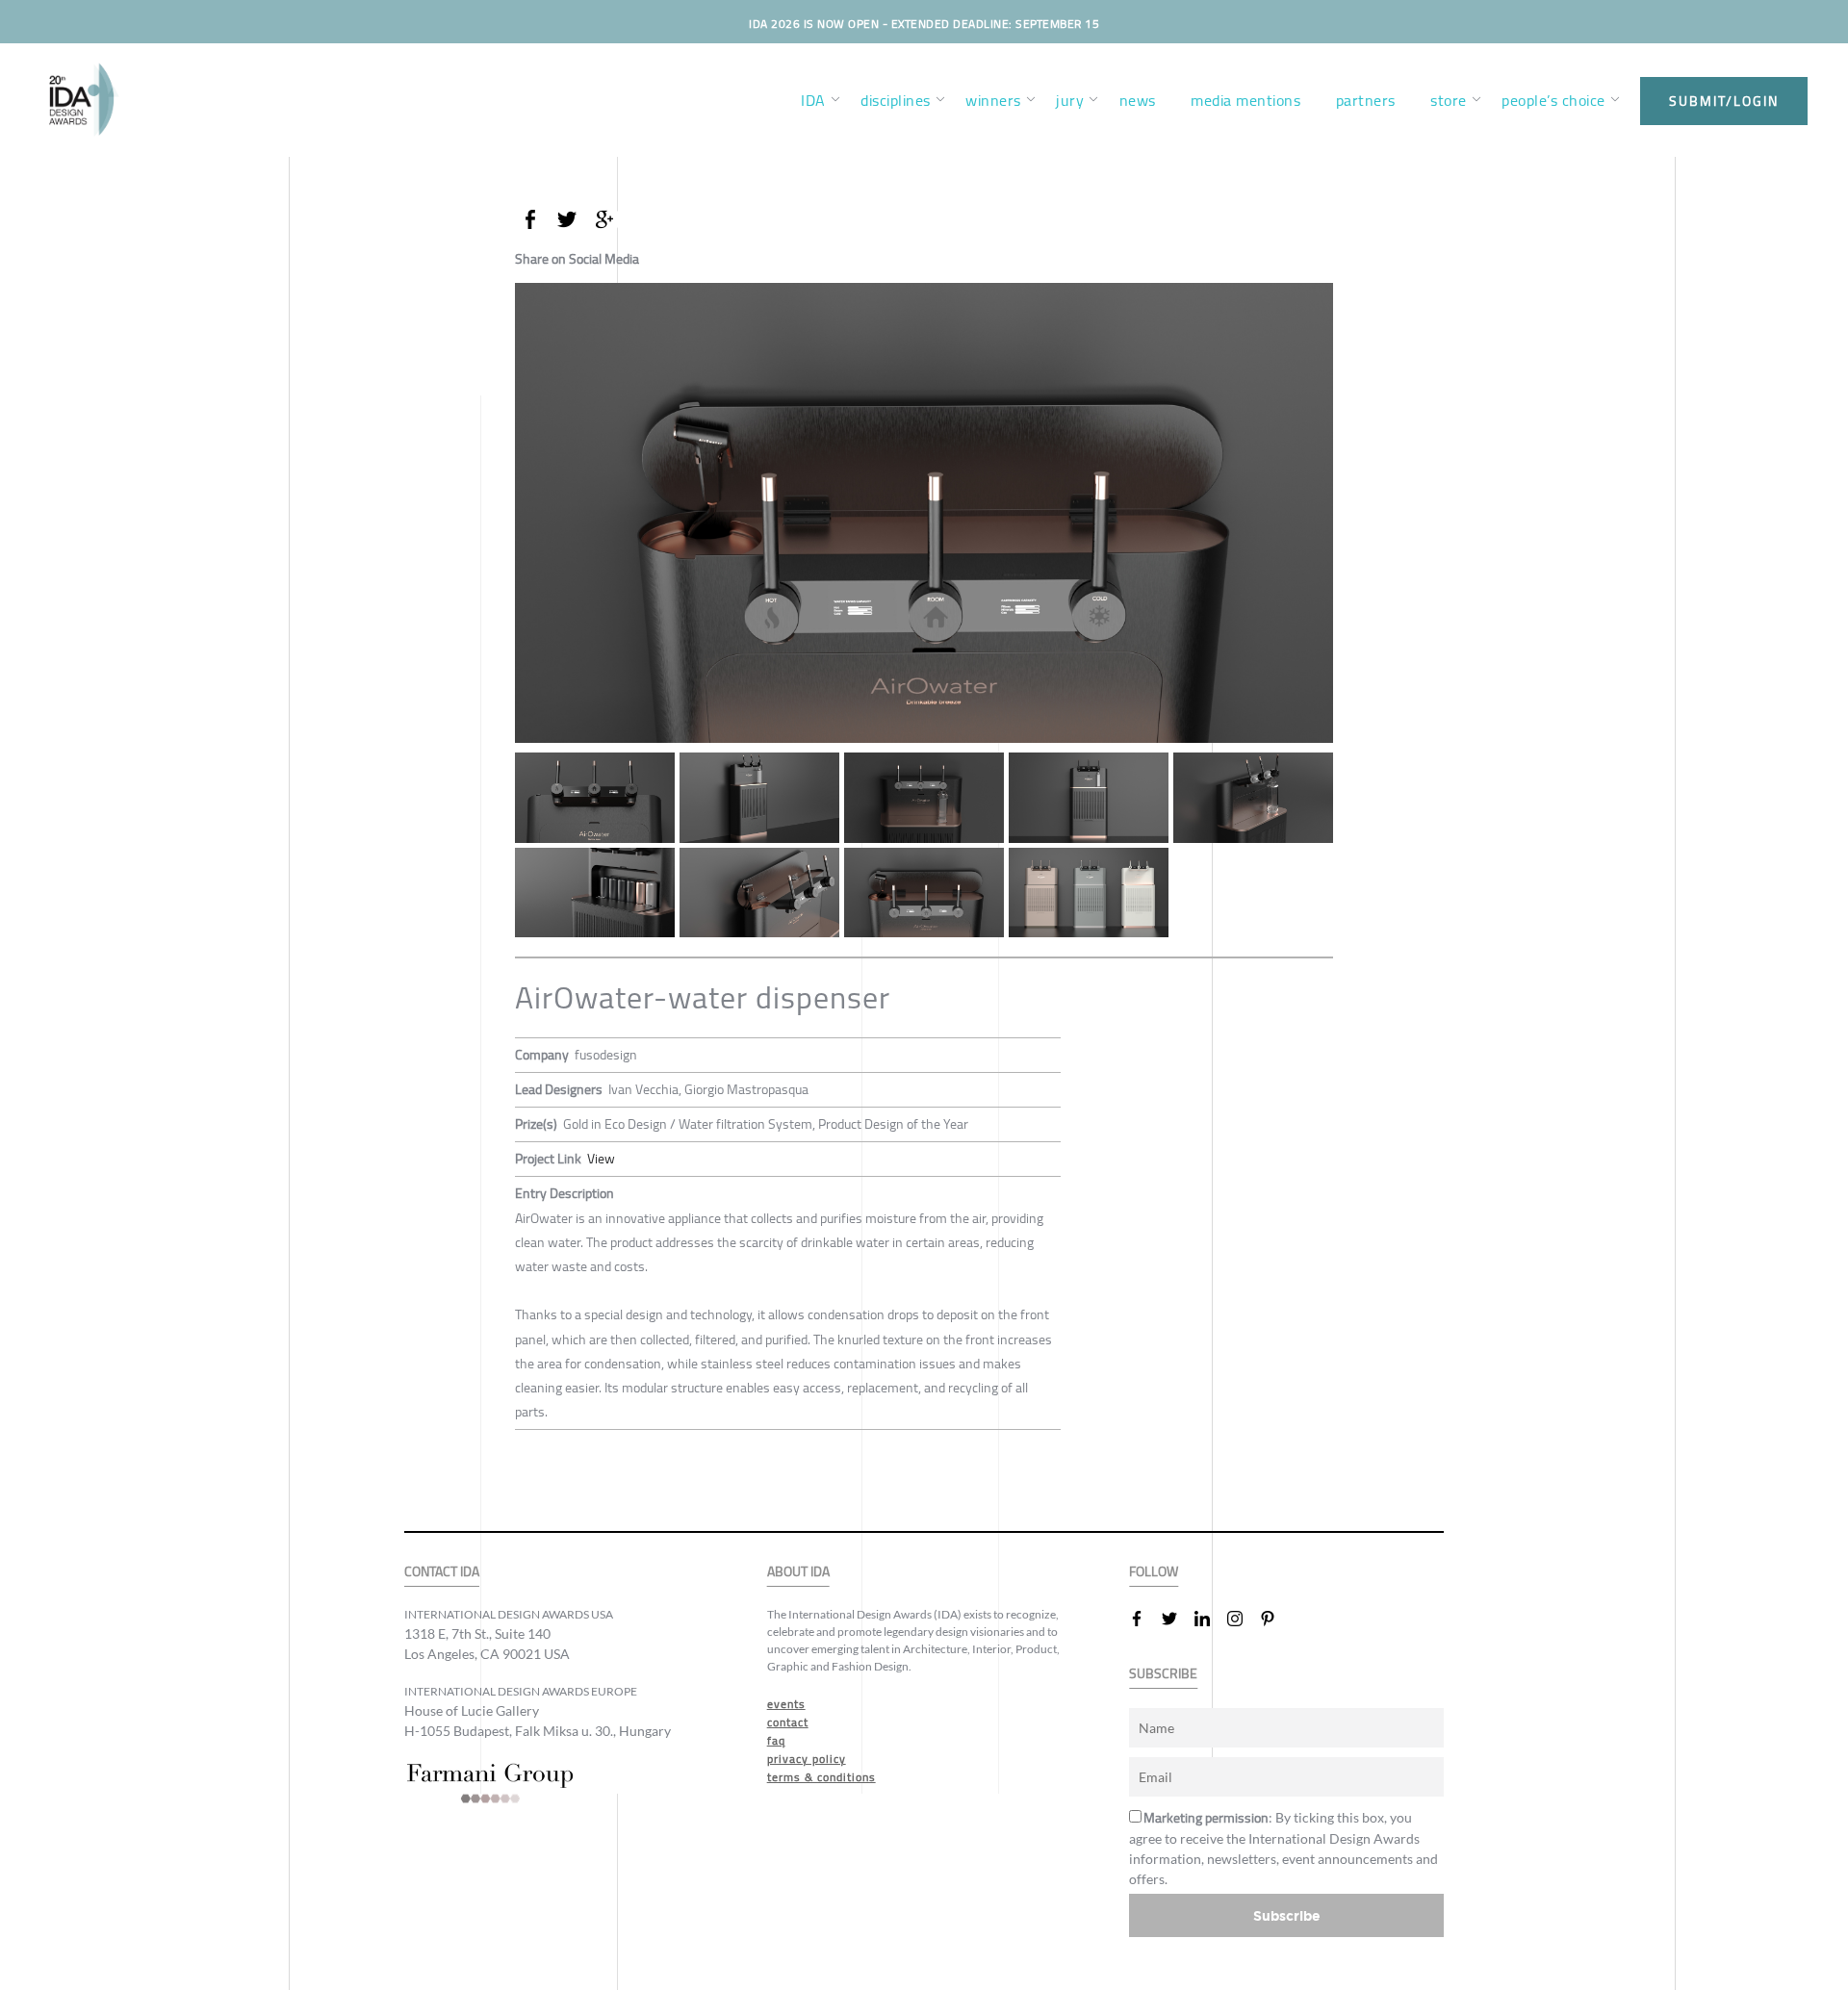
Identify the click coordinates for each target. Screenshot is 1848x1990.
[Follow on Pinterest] (1275, 1619)
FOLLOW (1154, 1572)
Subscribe (1287, 1915)
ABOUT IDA (798, 1572)
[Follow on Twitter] (1177, 1619)
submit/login (1724, 101)
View (601, 1159)
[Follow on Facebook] (1144, 1619)
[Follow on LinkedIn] (1210, 1619)
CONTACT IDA (442, 1572)
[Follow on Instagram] (1243, 1619)
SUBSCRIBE (1163, 1674)
